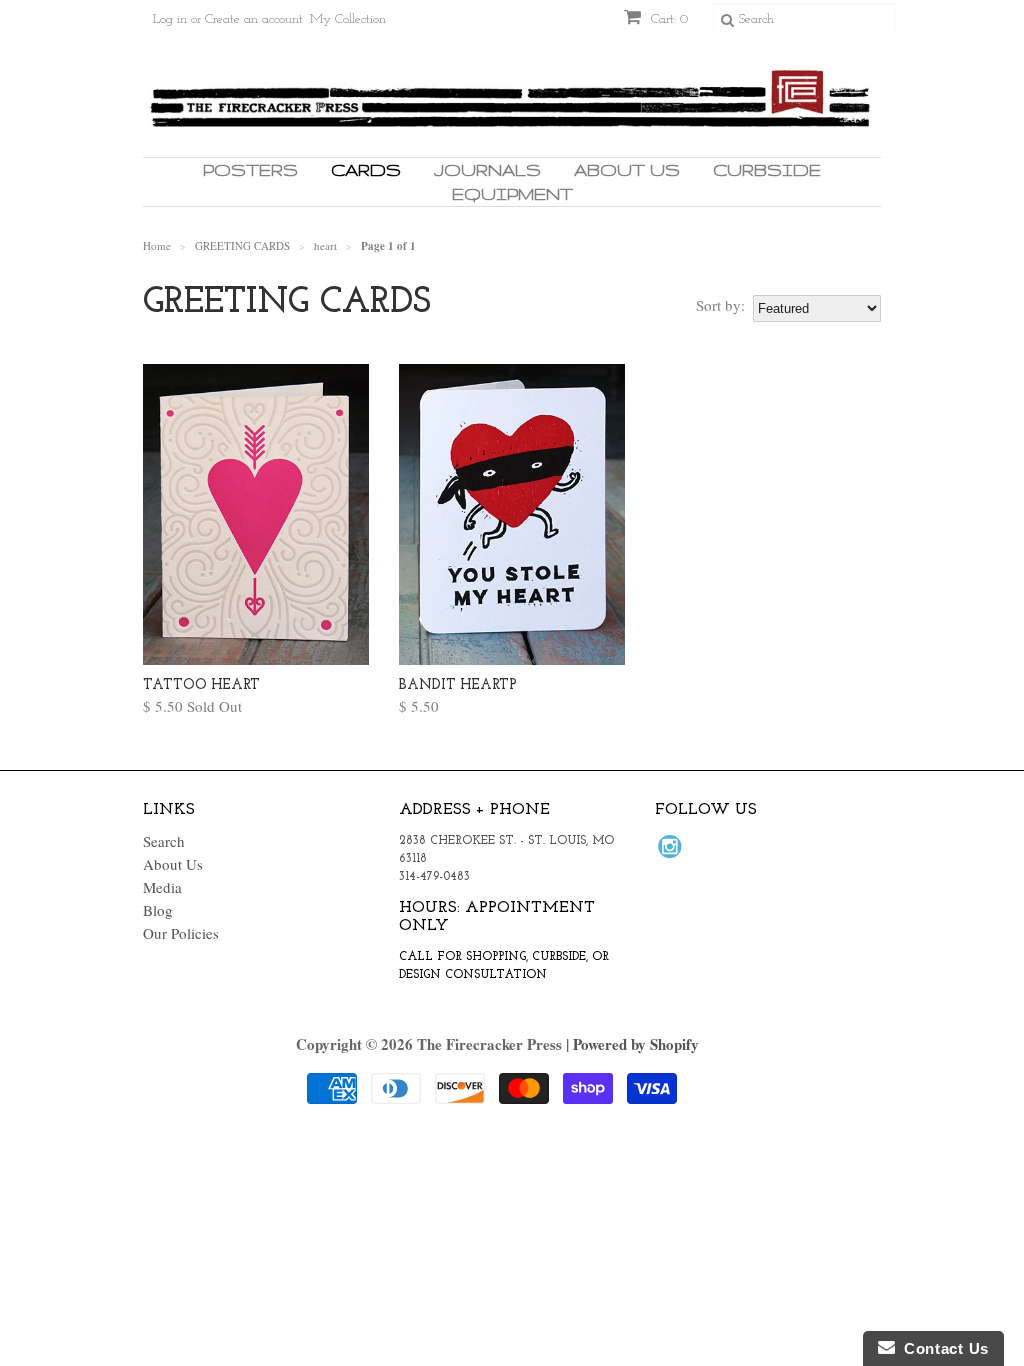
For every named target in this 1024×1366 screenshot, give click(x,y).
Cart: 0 (667, 19)
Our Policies (181, 933)
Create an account (254, 19)
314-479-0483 (434, 877)
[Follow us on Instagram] (673, 852)
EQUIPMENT (512, 193)
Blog (158, 910)
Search (164, 841)
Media (162, 887)
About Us (627, 169)
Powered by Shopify (636, 1044)
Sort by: (720, 305)
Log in (170, 19)
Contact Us (942, 1348)
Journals (487, 169)
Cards (366, 169)
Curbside (767, 169)
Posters (250, 169)
